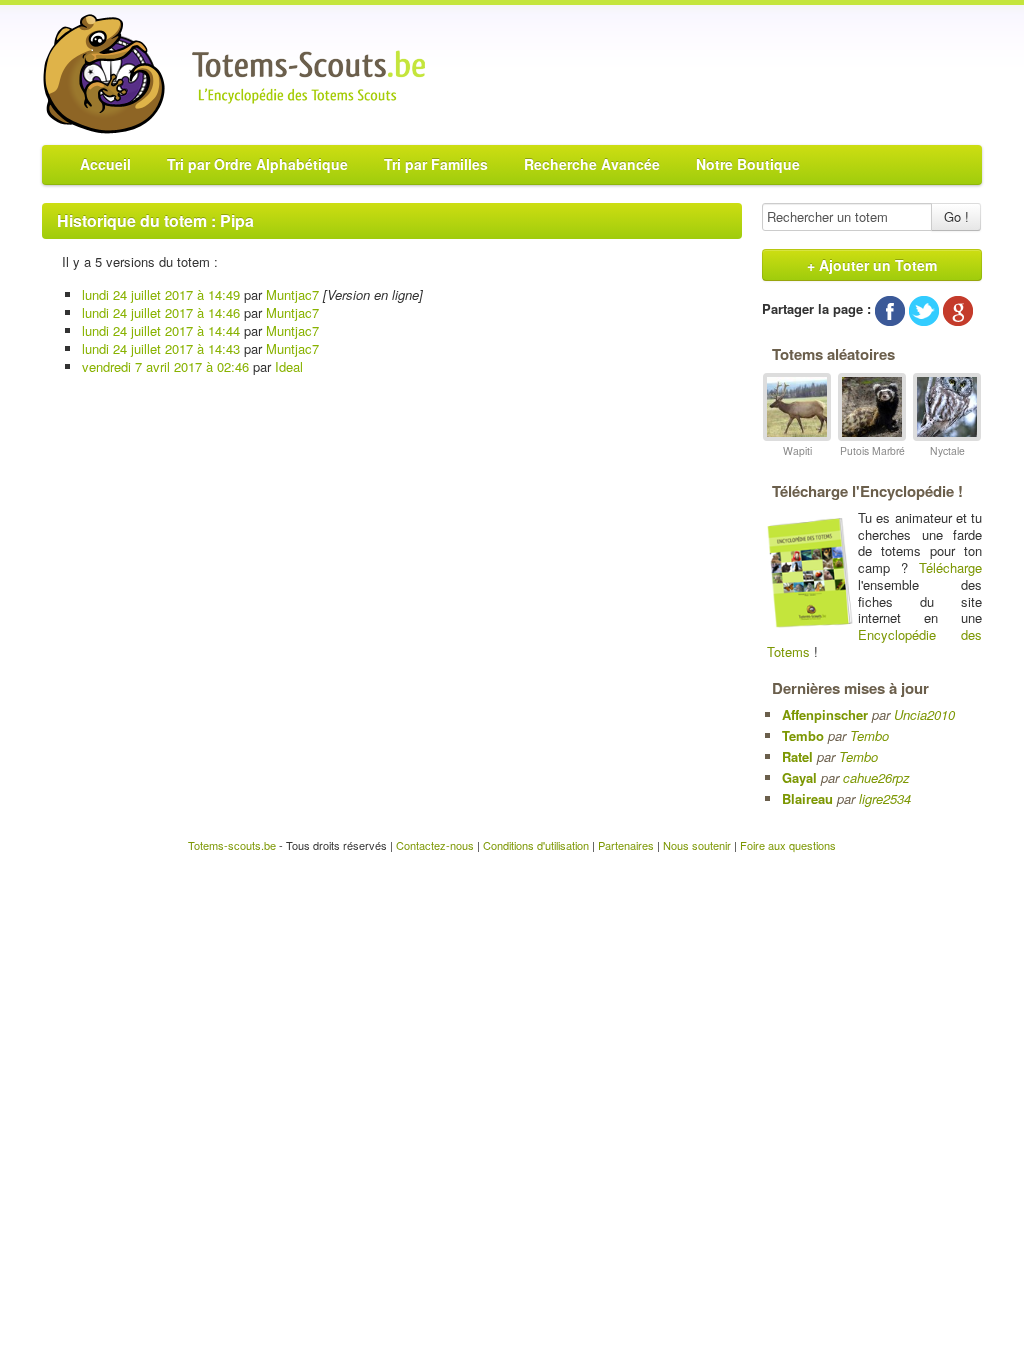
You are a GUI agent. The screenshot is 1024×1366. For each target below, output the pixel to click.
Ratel (797, 756)
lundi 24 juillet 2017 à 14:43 (161, 348)
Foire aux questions (788, 845)
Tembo (803, 735)
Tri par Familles (436, 164)
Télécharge (950, 567)
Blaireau (807, 798)
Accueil (105, 164)
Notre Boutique (748, 164)
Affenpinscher (825, 714)
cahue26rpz (876, 777)
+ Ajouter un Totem (872, 265)
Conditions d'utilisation (536, 845)
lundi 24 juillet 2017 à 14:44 (161, 330)
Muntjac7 (292, 294)
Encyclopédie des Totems (874, 643)
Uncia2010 (924, 714)
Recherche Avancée (592, 164)
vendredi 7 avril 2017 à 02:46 (165, 366)
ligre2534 (885, 798)
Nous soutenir (697, 845)
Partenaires (626, 845)
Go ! (956, 216)
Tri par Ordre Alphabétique (257, 164)
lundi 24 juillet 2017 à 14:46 (161, 312)
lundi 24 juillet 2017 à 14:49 (161, 294)
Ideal (289, 366)
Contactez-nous (435, 845)
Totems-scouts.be (232, 845)
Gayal (799, 777)
